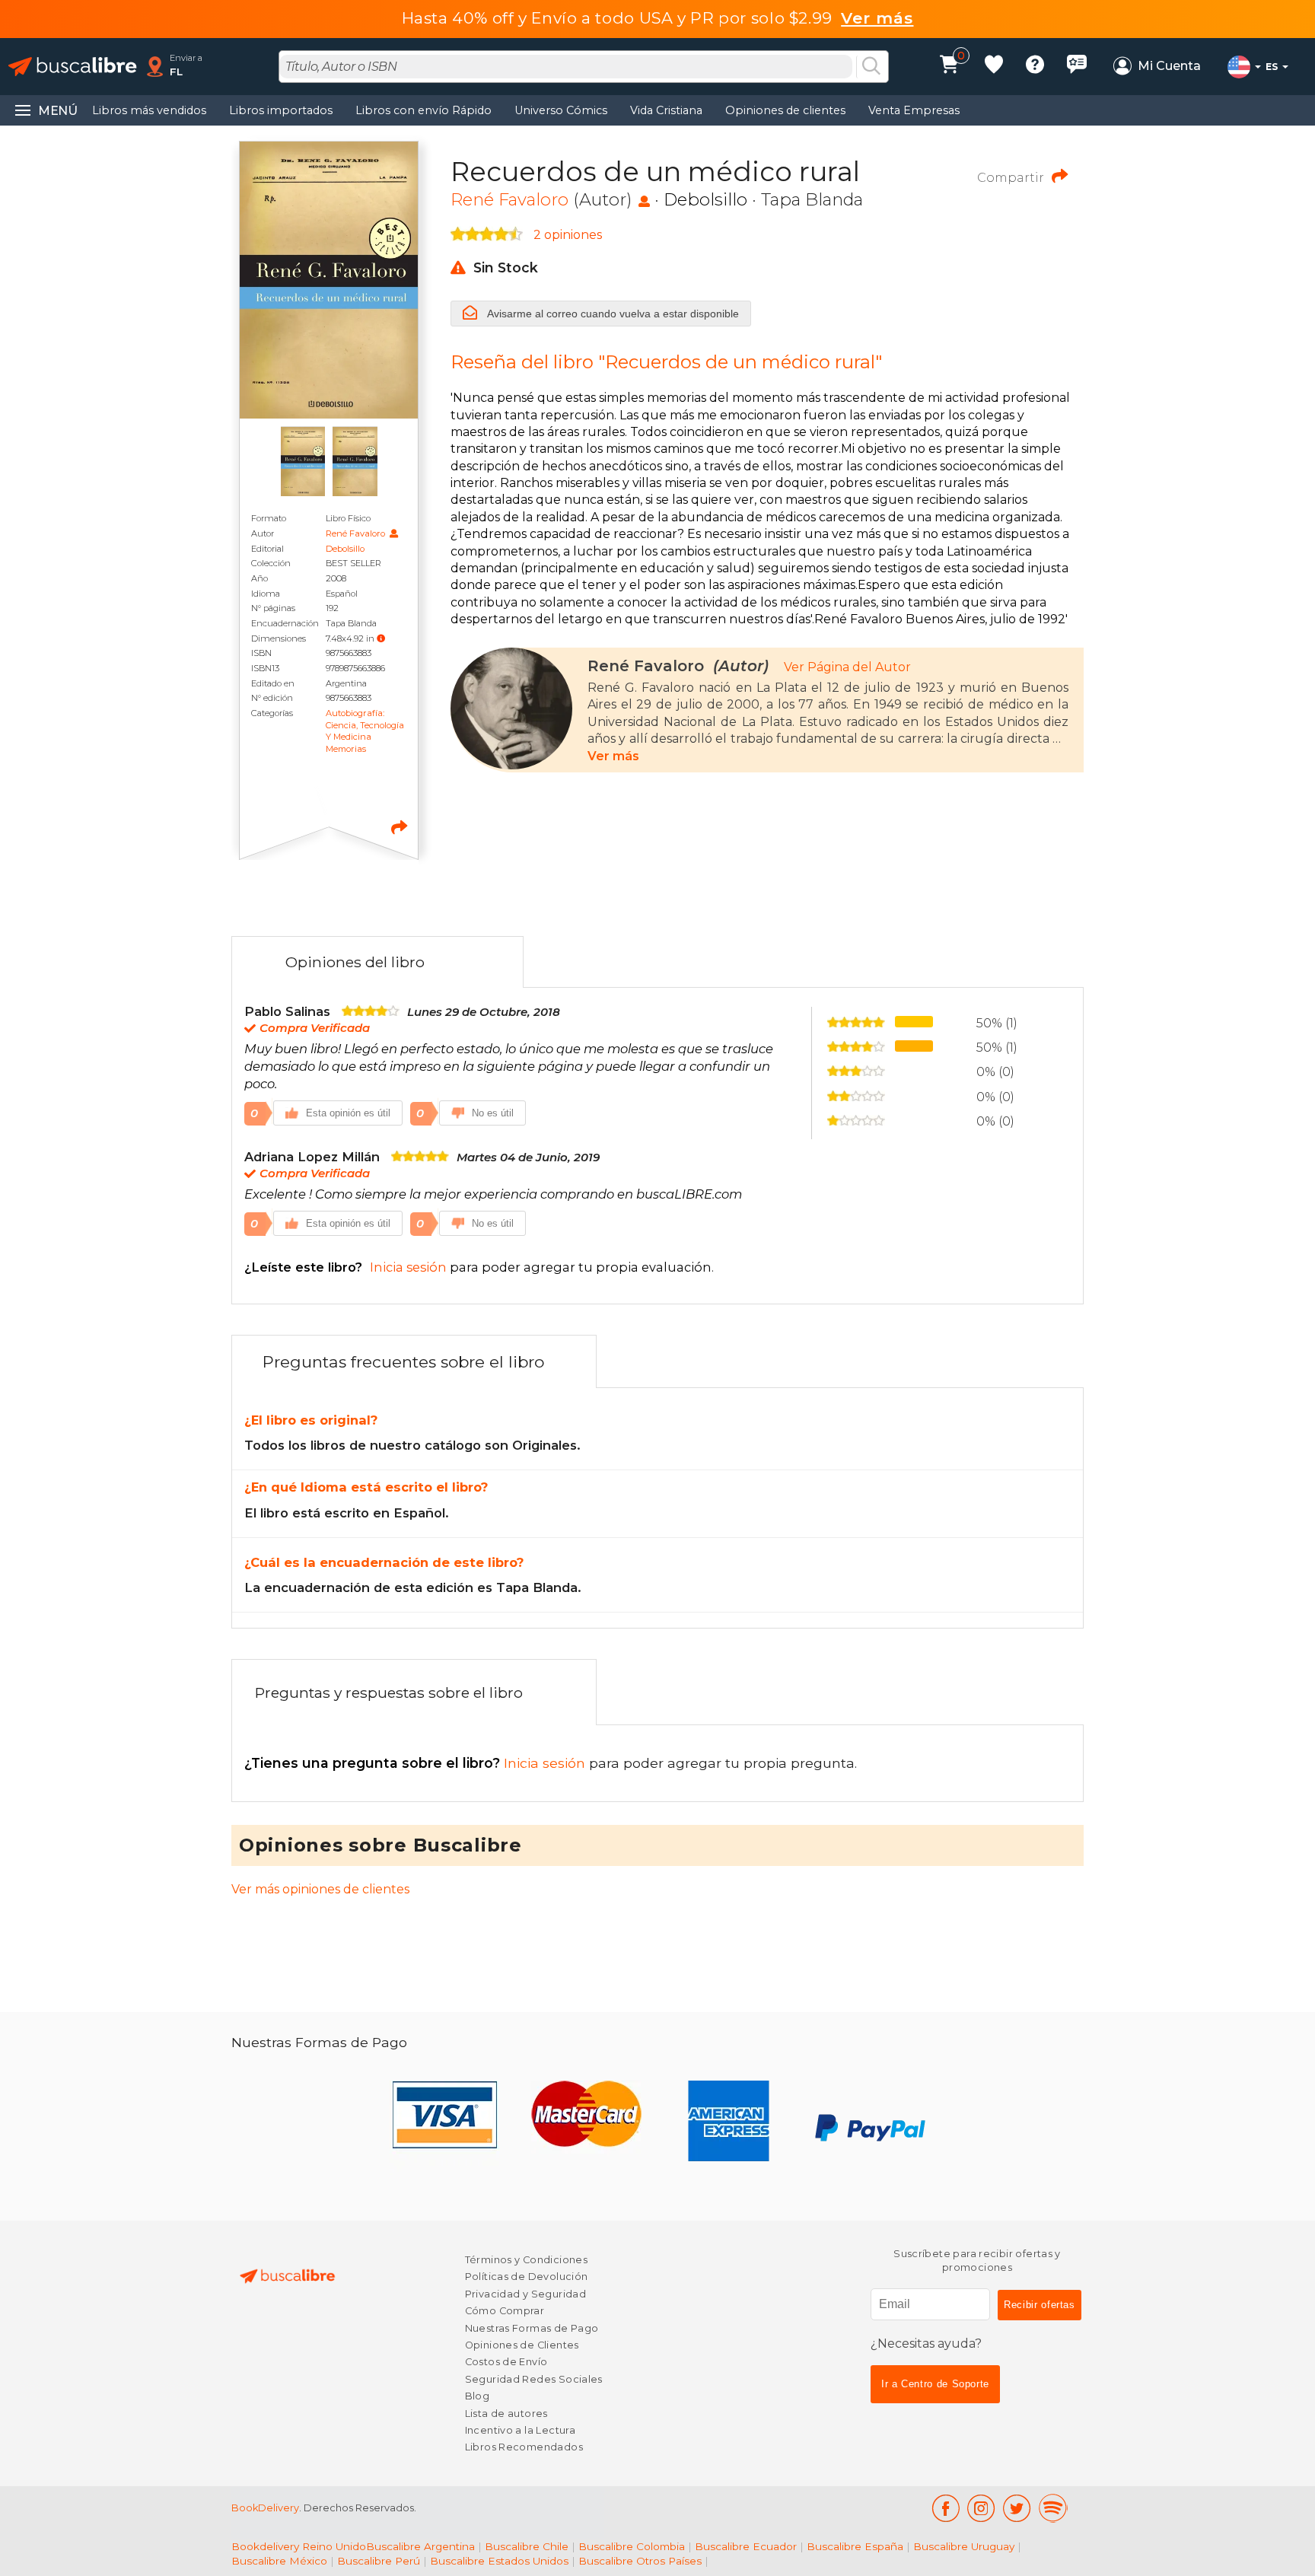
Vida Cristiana (666, 110)
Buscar (871, 67)
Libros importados (281, 110)
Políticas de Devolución (527, 2277)
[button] (381, 638)
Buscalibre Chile (527, 2546)
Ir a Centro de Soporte (935, 2384)
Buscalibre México (279, 2561)
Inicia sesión (417, 1763)
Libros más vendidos (149, 110)
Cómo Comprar (505, 2311)
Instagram (981, 2508)
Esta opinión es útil (348, 1113)
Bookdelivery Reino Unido (299, 2546)
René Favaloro (357, 533)
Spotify (1053, 2508)
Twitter (1017, 2508)
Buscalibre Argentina (420, 2546)
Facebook (946, 2508)
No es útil (493, 1113)
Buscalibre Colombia (632, 2546)
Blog (478, 2396)
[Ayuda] (1035, 67)
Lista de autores (506, 2414)
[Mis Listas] (994, 67)
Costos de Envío (506, 2362)
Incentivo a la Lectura (520, 2430)
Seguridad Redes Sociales (534, 2379)
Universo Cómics (561, 110)
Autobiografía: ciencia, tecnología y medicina (365, 725)
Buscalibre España (855, 2546)
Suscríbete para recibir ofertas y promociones (977, 2261)
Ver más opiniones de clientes (320, 1889)
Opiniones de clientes (785, 110)
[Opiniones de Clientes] (1077, 67)
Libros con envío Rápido (423, 110)
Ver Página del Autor (847, 667)
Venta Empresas (914, 110)
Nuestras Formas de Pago (532, 2328)
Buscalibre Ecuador (746, 2546)
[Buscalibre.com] (72, 67)
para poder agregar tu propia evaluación (478, 1267)
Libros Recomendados (524, 2447)
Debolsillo (345, 549)
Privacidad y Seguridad (525, 2294)
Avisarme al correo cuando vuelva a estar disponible (612, 314)
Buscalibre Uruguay (964, 2546)
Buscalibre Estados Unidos (499, 2561)
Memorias (346, 749)
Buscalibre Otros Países (640, 2561)
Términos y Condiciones (526, 2260)
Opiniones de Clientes (522, 2345)
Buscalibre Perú (379, 2561)
